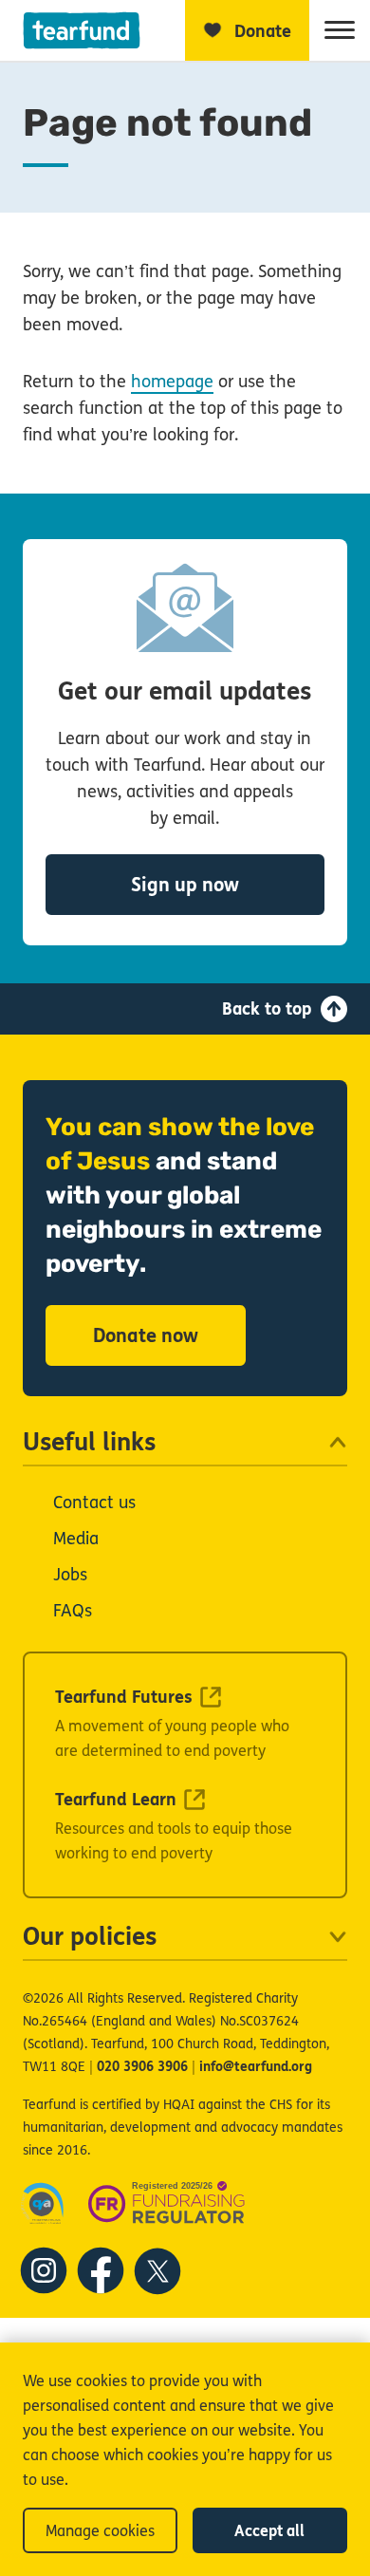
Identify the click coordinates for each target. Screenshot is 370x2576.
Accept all (269, 2531)
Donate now (146, 1336)
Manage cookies (100, 2531)
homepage (172, 382)
